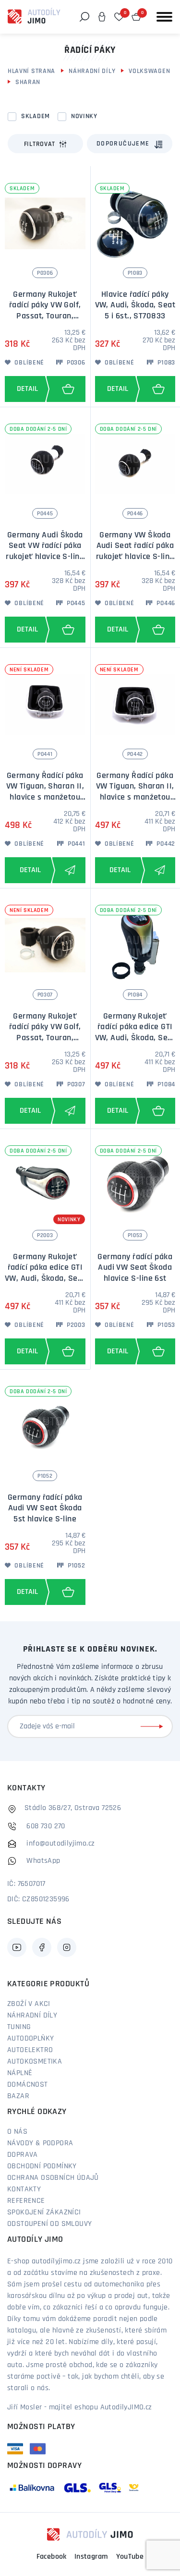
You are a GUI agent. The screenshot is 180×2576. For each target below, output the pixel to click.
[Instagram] (67, 1947)
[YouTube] (17, 1947)
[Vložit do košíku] (68, 389)
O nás (17, 2132)
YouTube (130, 2557)
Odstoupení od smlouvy (49, 2224)
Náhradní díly (92, 71)
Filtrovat (40, 144)
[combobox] (130, 144)
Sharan (28, 82)
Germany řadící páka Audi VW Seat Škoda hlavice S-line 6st (135, 1268)
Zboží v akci (29, 2004)
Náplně (20, 2073)
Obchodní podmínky (42, 2166)
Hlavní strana (31, 71)
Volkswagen (149, 71)
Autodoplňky (30, 2039)
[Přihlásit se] (154, 1726)
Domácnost (28, 2085)
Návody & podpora (40, 2143)
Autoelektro (30, 2050)
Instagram (91, 2557)
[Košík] (136, 17)
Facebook (52, 2557)
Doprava (23, 2155)
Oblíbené (29, 363)
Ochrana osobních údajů (53, 2178)
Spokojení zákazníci (44, 2212)
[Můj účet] (102, 17)
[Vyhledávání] (84, 17)
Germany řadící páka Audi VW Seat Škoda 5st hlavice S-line (45, 1509)
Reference (26, 2201)
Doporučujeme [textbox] (123, 144)
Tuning (19, 2027)
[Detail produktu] (25, 389)
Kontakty (24, 2189)
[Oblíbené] (119, 17)
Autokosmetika (35, 2062)
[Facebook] (42, 1947)
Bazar (18, 2096)
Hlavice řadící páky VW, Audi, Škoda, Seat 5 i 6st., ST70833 (135, 306)
